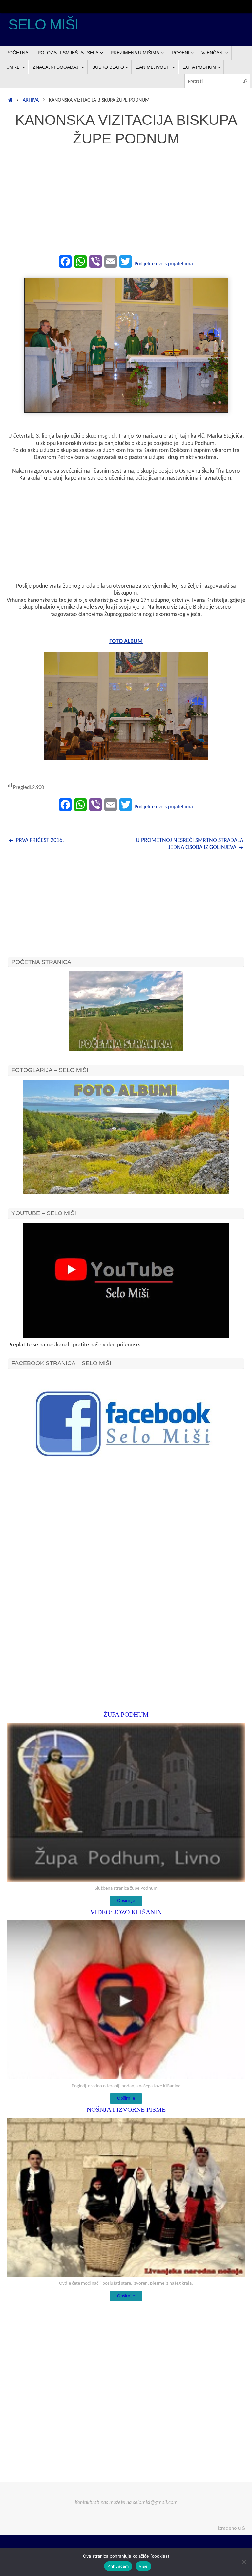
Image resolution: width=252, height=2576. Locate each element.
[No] (244, 2562)
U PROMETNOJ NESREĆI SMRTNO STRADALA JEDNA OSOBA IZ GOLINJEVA (189, 844)
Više (143, 2566)
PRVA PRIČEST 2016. (39, 840)
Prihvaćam (118, 2566)
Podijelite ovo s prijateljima (164, 264)
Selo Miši (43, 25)
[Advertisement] (126, 204)
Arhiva (31, 100)
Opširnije (126, 1901)
